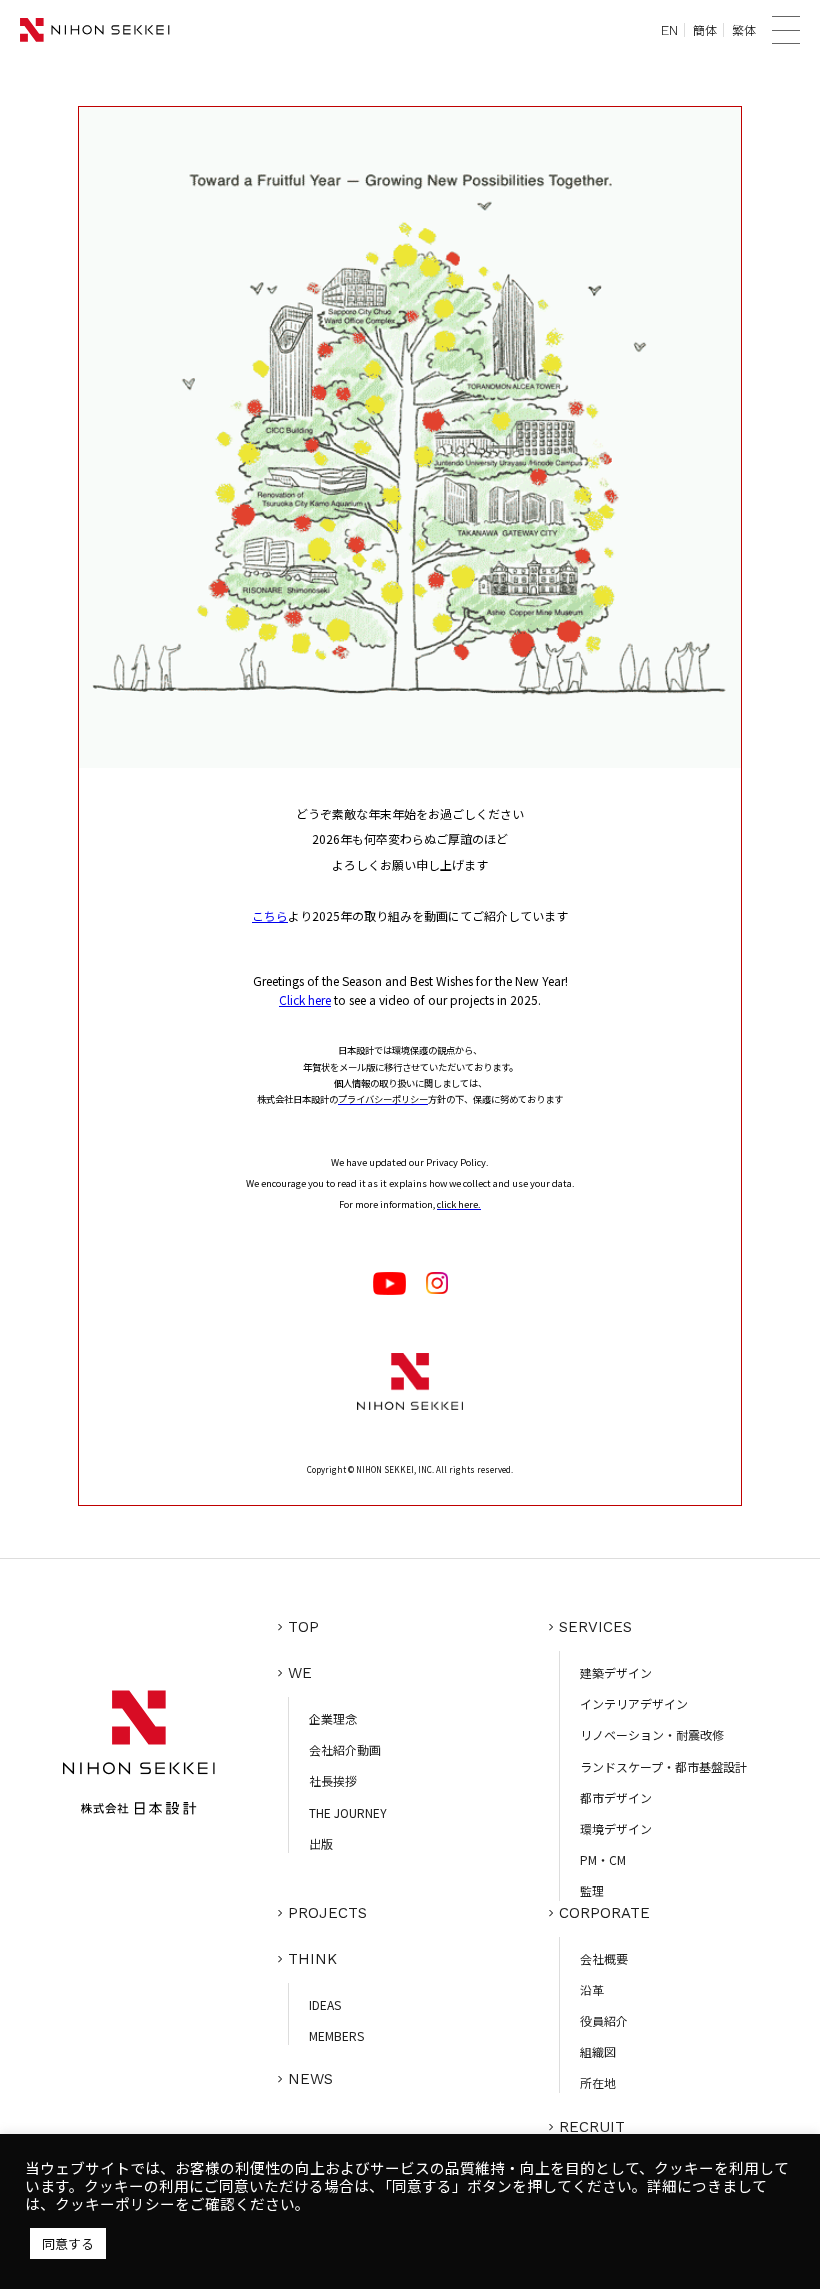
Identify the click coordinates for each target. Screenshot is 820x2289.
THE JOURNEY (348, 1812)
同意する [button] (68, 2243)
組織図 (598, 2051)
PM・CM (603, 1859)
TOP (303, 1627)
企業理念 (333, 1718)
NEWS (310, 2079)
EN (669, 30)
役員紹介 (604, 2020)
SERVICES (595, 1627)
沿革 (592, 1989)
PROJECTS (327, 1913)
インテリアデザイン (634, 1703)
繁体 (744, 30)
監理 (592, 1890)
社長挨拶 (333, 1780)
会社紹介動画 (345, 1749)
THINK (312, 1959)
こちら (270, 915)
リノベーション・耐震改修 (652, 1734)
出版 (321, 1843)
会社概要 (604, 1958)
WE (300, 1673)
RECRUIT (592, 2127)
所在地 (598, 2082)
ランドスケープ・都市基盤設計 (663, 1766)
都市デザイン (616, 1797)
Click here (305, 999)
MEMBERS (336, 2035)
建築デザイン (616, 1672)
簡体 (705, 30)
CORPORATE (604, 1913)
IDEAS (325, 2004)
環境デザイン (616, 1828)
